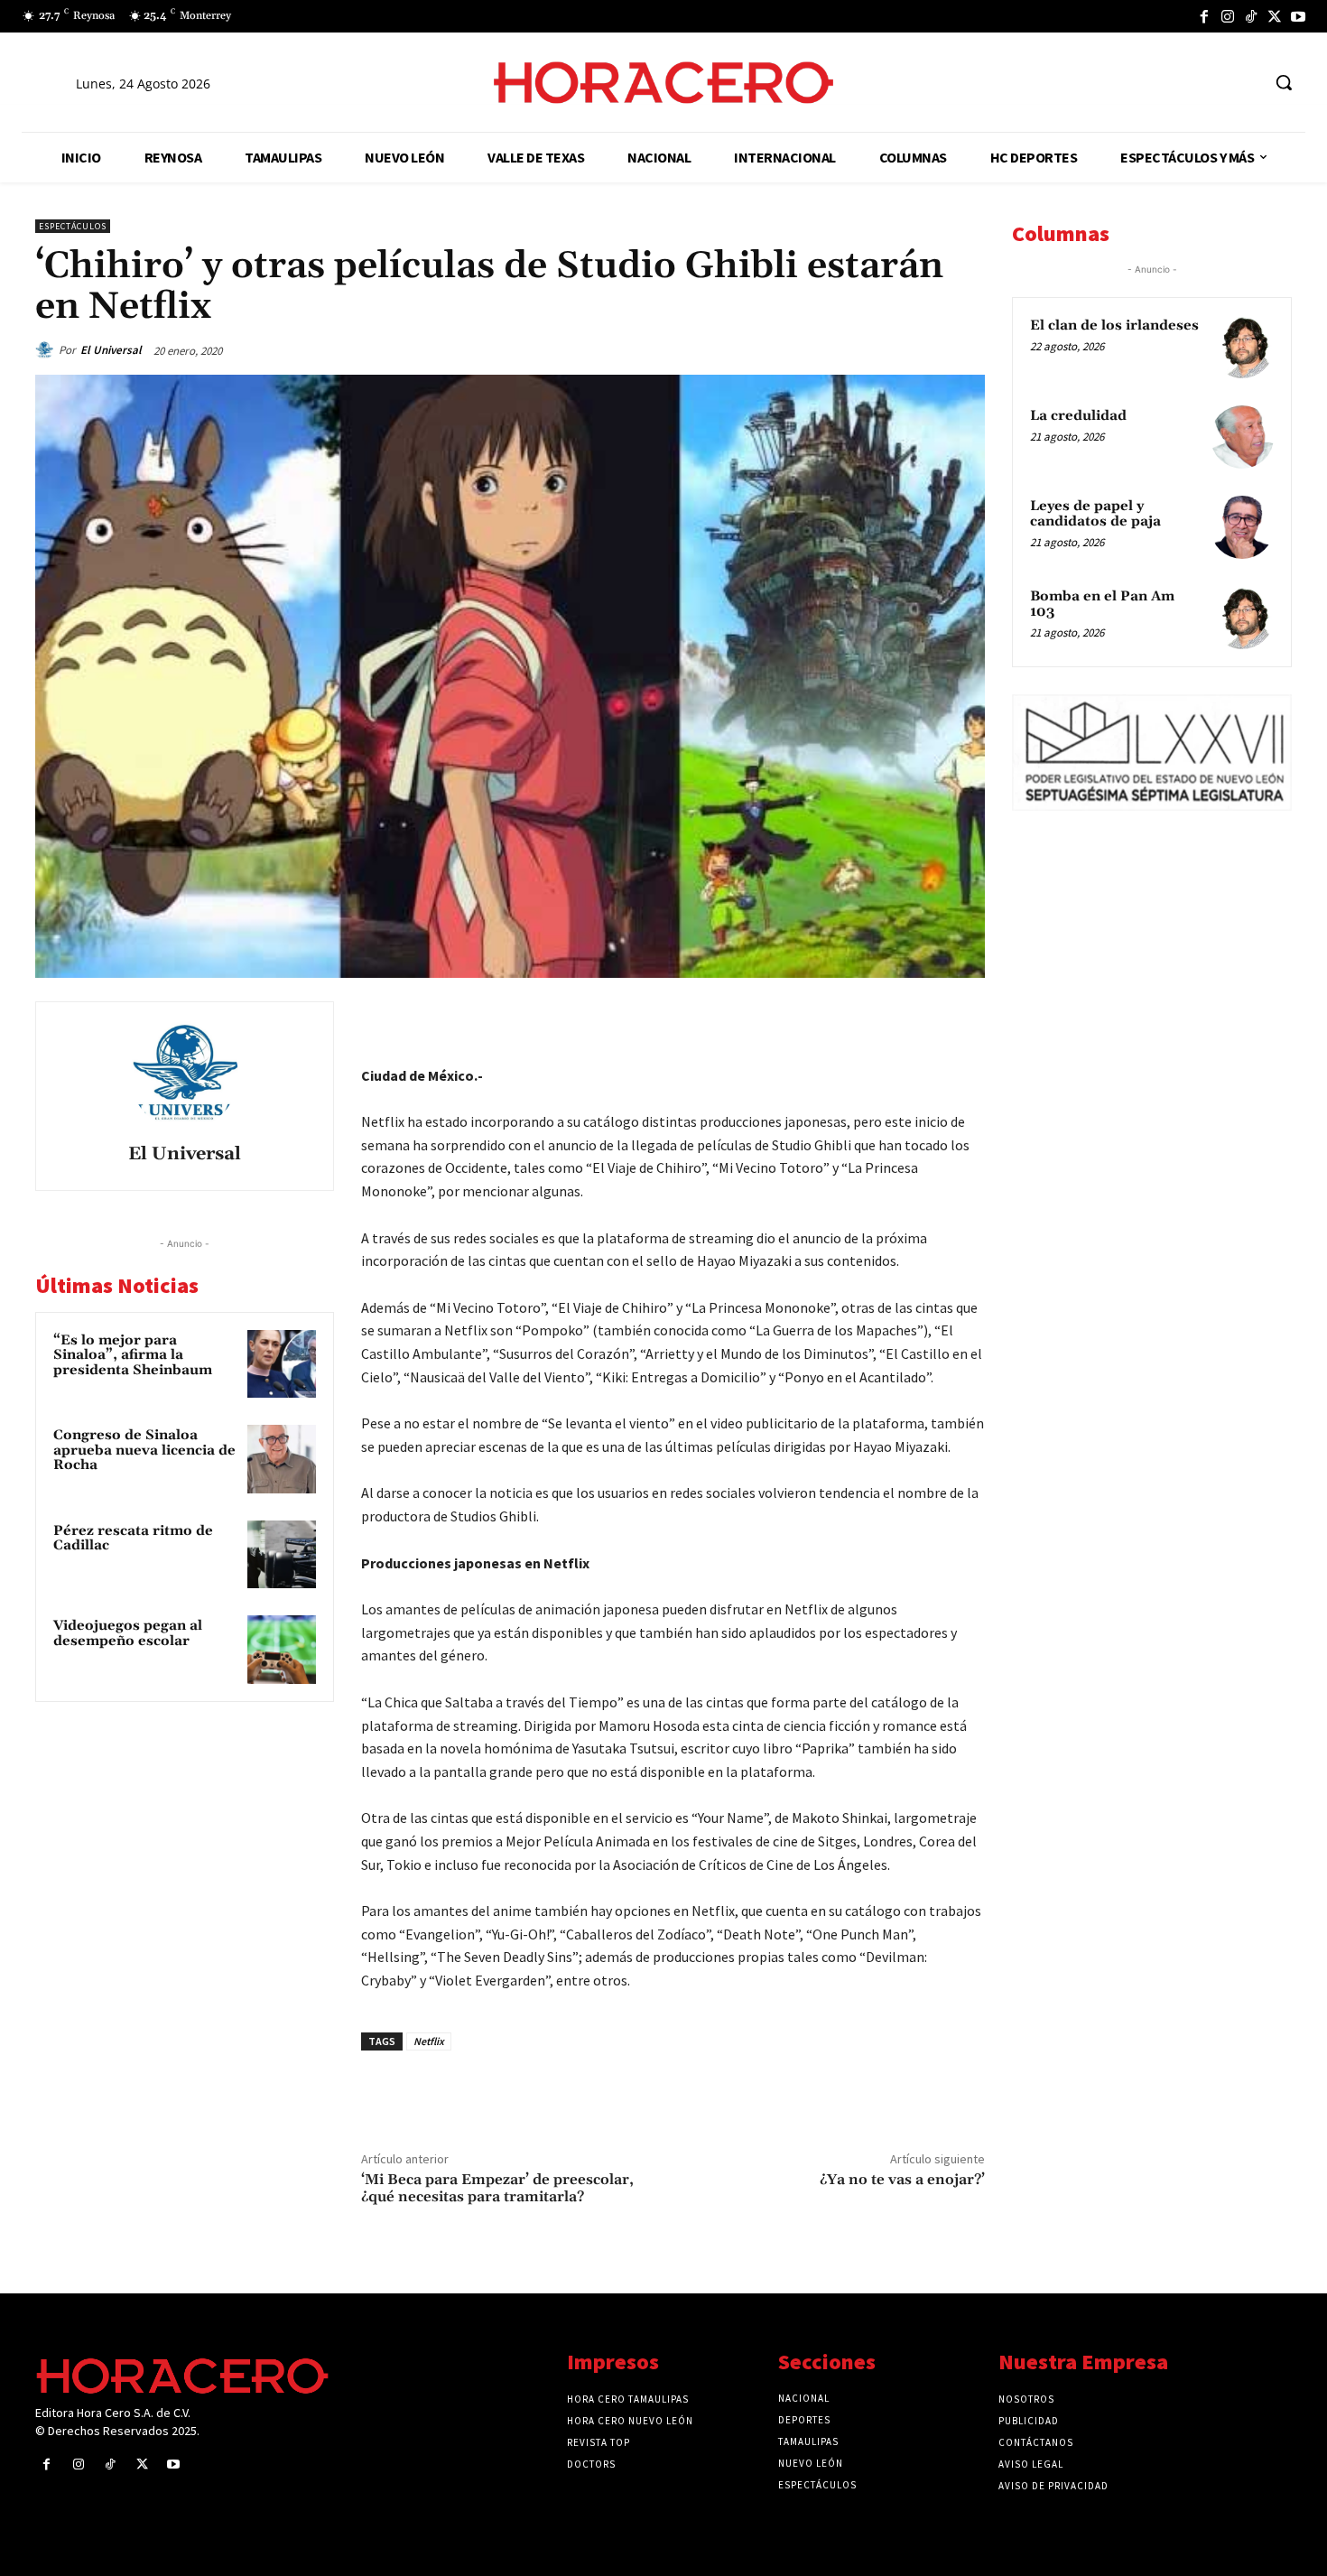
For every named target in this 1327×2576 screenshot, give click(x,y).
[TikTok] (1251, 16)
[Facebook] (1204, 16)
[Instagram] (1228, 16)
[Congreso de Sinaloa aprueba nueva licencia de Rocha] (282, 1459)
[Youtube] (1298, 16)
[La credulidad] (1242, 437)
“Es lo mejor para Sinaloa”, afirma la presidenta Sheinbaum (133, 1355)
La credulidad (1078, 416)
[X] (1275, 16)
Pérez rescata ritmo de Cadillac (133, 1539)
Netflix (429, 2041)
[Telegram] (882, 1019)
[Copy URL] (923, 1019)
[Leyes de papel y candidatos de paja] (1242, 527)
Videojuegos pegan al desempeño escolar (128, 1633)
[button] (1284, 82)
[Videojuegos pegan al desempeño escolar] (282, 1650)
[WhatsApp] (840, 1019)
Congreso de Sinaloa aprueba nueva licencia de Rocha (144, 1450)
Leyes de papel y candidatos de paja (1095, 514)
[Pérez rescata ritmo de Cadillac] (282, 1555)
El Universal (111, 350)
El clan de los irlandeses (1114, 325)
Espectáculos (73, 226)
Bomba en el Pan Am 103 (1102, 604)
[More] (966, 1019)
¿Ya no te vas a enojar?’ (902, 2180)
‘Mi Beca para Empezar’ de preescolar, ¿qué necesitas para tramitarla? (497, 2188)
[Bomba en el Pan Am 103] (1242, 618)
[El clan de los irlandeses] (1242, 347)
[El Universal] (47, 350)
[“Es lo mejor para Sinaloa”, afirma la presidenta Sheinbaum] (282, 1364)
